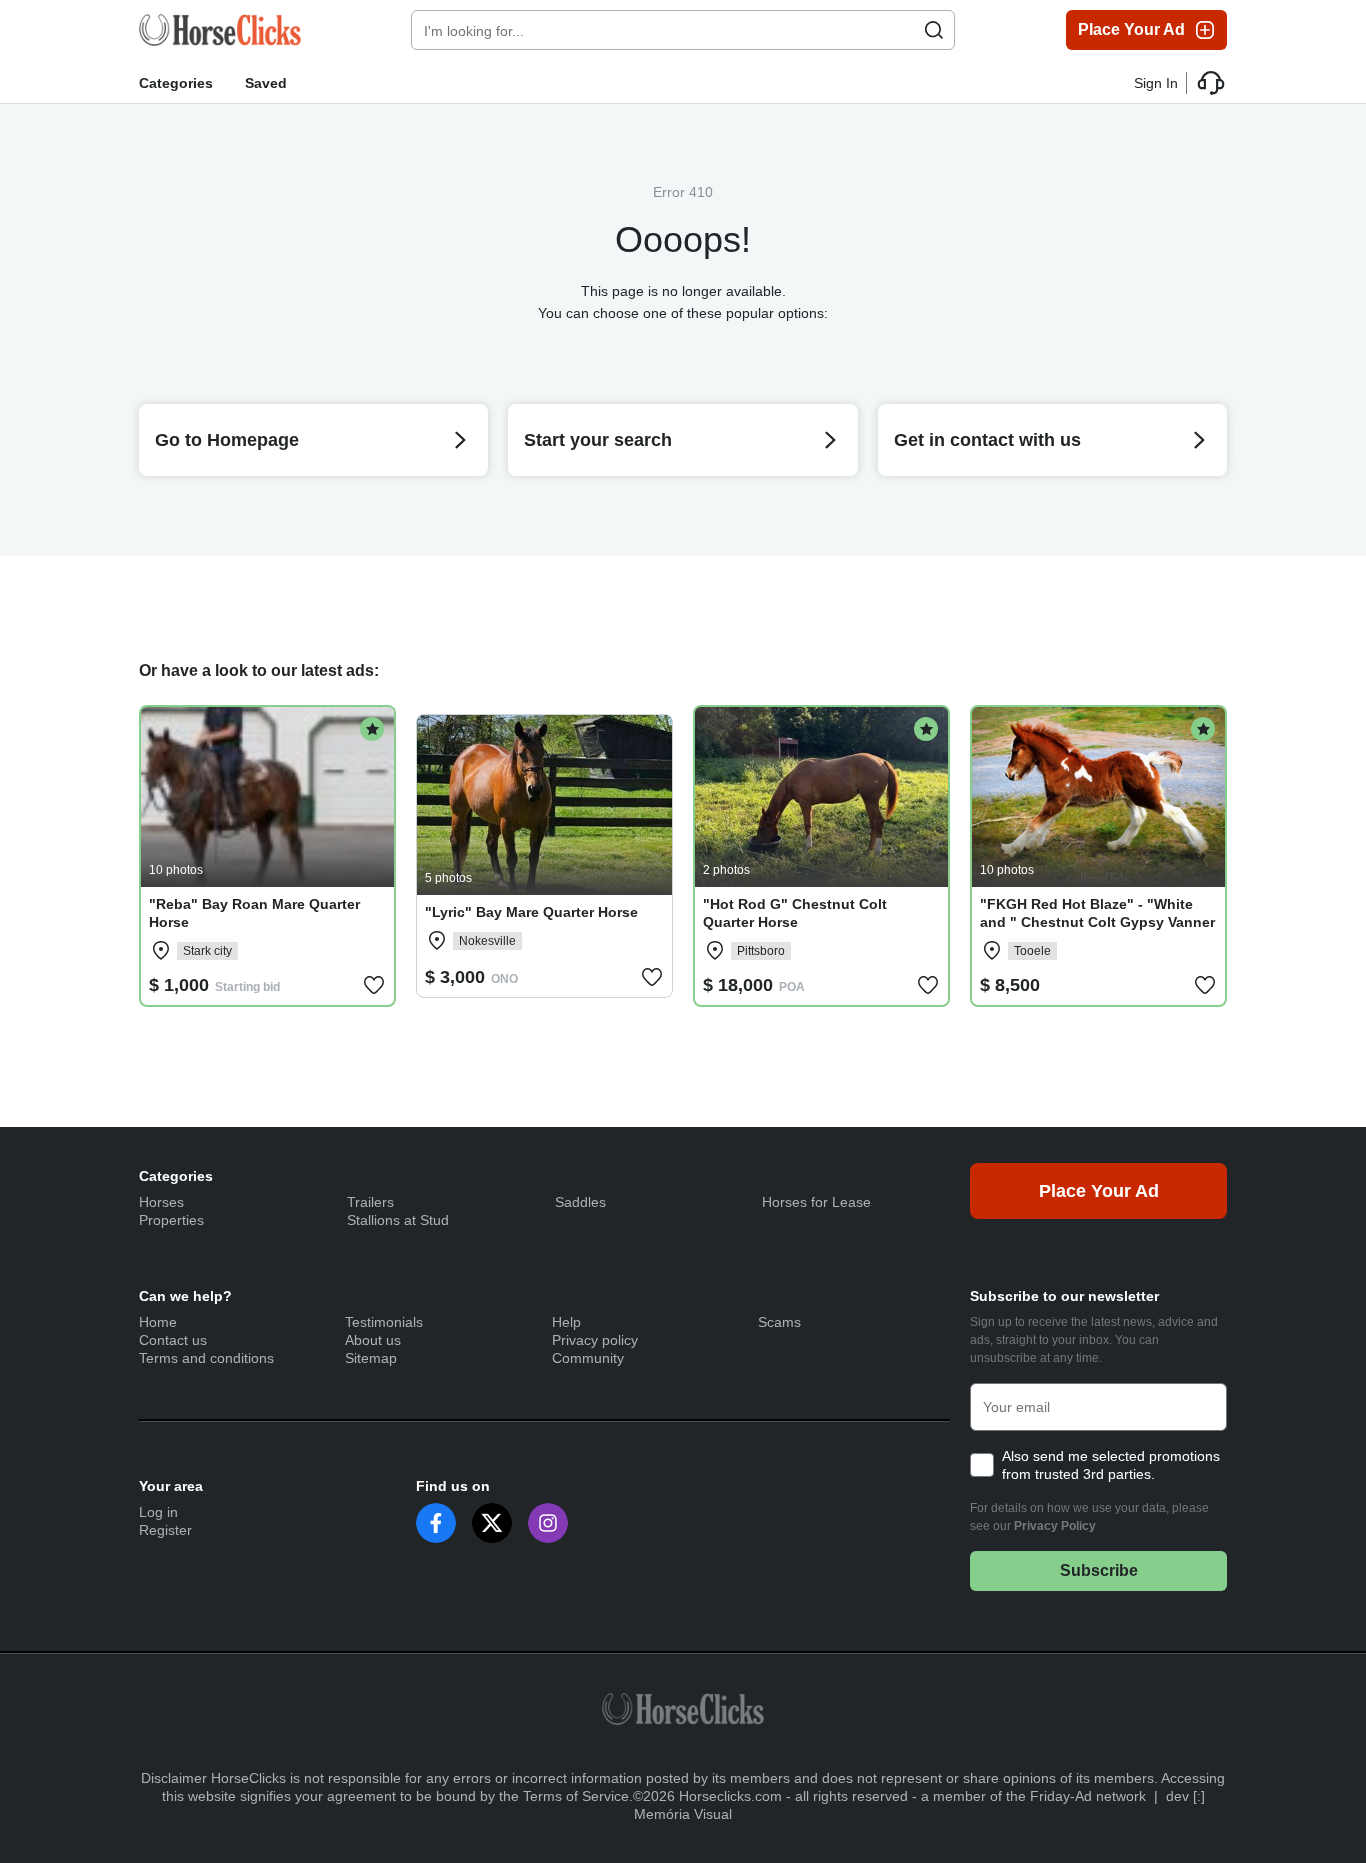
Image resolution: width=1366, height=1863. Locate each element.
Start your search (598, 440)
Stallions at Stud (398, 1220)
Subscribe (1099, 1570)
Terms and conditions (206, 1358)
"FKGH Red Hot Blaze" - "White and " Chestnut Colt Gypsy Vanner (1097, 913)
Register (165, 1530)
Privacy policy (595, 1340)
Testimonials (384, 1322)
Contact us (173, 1340)
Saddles (580, 1202)
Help (566, 1322)
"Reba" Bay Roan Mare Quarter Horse (254, 913)
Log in (158, 1512)
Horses (161, 1202)
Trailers (370, 1202)
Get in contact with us (987, 440)
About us (373, 1340)
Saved (266, 83)
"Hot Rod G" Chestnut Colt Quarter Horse (795, 913)
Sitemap (371, 1358)
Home (158, 1322)
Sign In (1156, 83)
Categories (176, 83)
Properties (171, 1220)
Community (588, 1358)
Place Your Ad (1131, 29)
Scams (779, 1322)
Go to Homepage (227, 440)
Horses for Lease (816, 1202)
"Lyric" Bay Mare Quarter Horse (531, 912)
